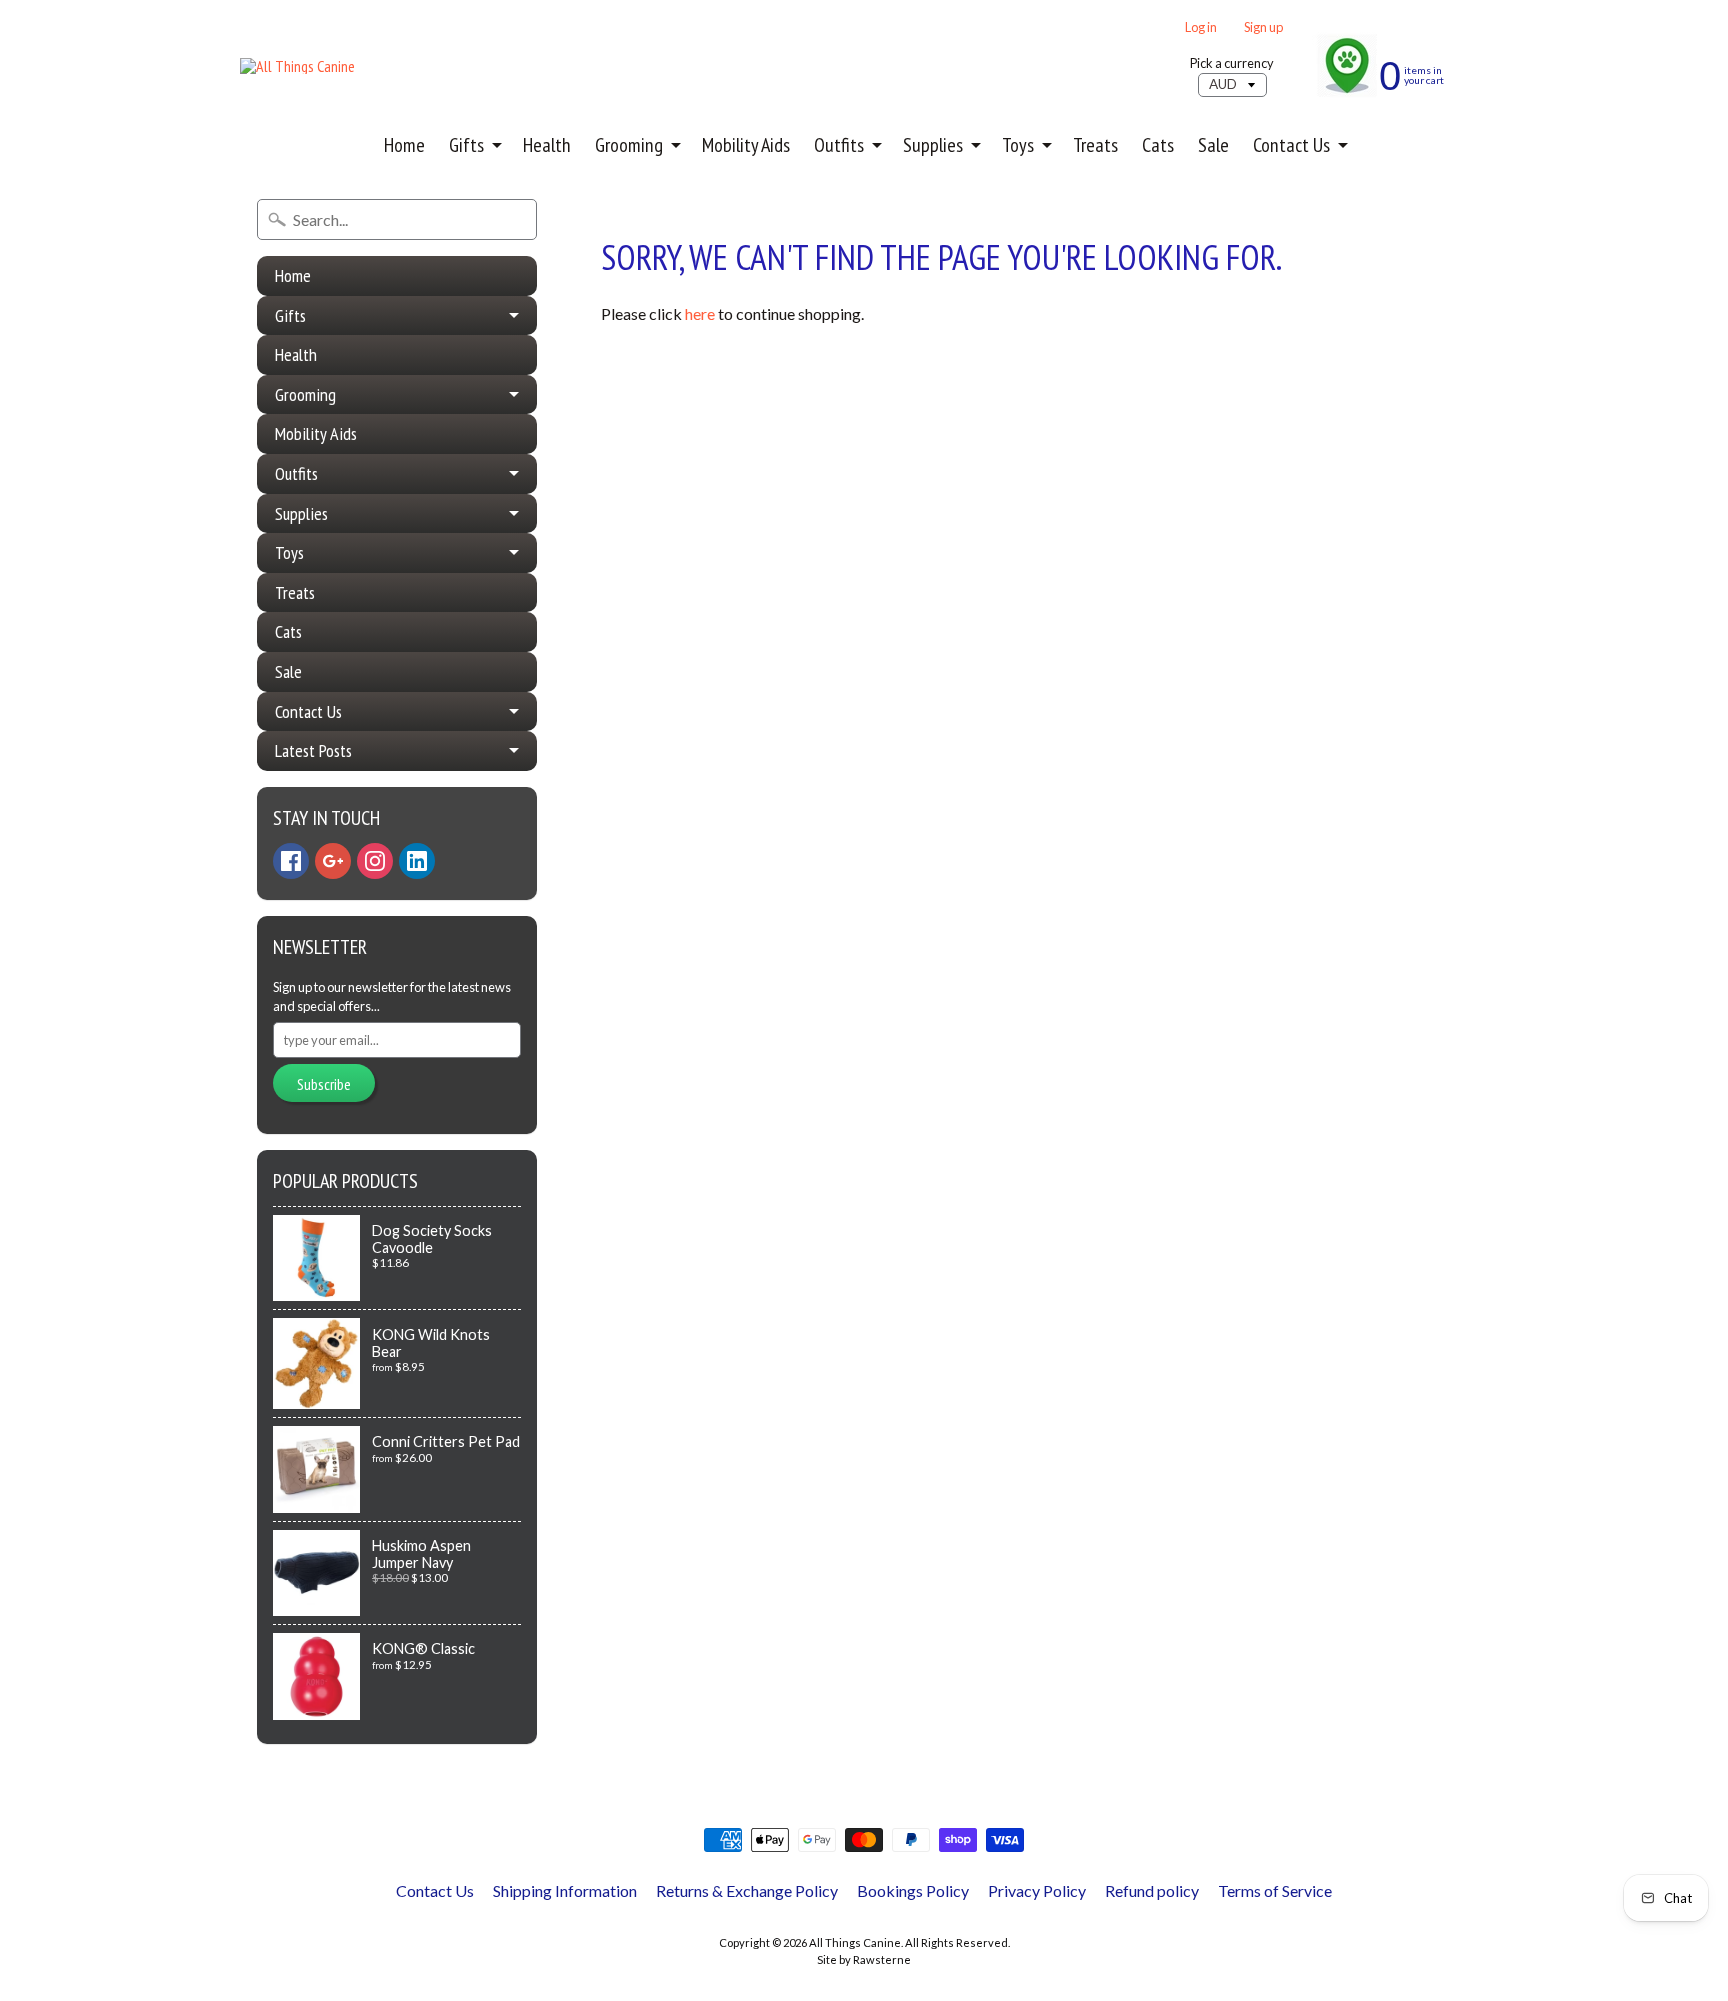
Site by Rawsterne (864, 1959)
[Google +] (333, 861)
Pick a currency (1232, 63)
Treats (1095, 145)
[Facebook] (291, 861)
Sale (1213, 145)
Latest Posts (313, 750)
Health (547, 145)
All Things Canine (855, 1942)
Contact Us (1291, 145)
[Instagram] (375, 861)
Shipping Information (565, 1890)
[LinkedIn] (417, 861)
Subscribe (324, 1084)
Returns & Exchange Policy (747, 1890)
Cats (1158, 145)
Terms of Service (1275, 1890)
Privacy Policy (1037, 1890)
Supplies (933, 145)
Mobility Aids (746, 145)
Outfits (839, 145)
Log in (1201, 27)
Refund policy (1152, 1890)
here (700, 313)
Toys (1018, 145)
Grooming (629, 145)
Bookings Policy (913, 1890)
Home (404, 145)
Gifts (466, 145)
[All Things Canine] (297, 66)
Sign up (1263, 27)
